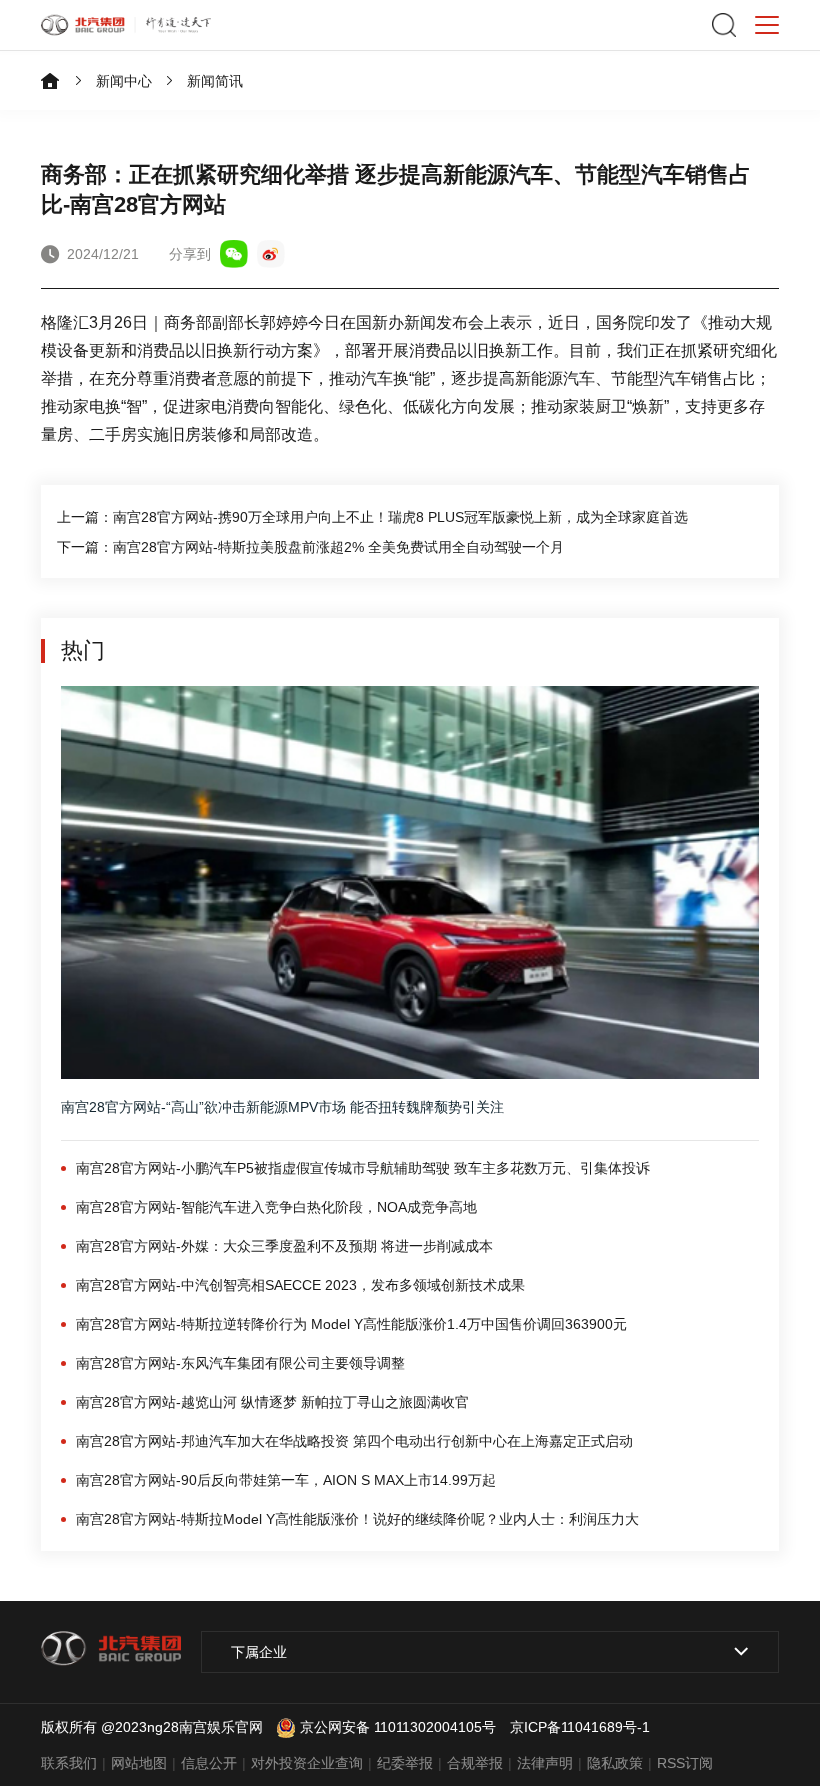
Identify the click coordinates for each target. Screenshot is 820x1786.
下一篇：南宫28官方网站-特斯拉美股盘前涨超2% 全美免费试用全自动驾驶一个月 (310, 547)
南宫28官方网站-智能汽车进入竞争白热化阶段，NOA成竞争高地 (276, 1207)
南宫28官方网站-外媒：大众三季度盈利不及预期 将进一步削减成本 (284, 1246)
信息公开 (209, 1763)
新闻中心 (124, 81)
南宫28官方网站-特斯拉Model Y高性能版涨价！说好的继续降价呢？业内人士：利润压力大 (357, 1519)
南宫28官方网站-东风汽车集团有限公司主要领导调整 (240, 1363)
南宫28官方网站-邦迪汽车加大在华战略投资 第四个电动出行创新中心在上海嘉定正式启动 (354, 1441)
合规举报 (475, 1763)
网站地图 (139, 1763)
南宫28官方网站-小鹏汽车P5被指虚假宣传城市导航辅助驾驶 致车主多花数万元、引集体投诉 (363, 1168)
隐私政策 (615, 1763)
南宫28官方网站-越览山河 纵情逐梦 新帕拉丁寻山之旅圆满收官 (272, 1402)
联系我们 (69, 1763)
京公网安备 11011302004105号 (398, 1727)
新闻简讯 (215, 81)
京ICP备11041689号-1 (580, 1727)
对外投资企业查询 (307, 1763)
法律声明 (545, 1763)
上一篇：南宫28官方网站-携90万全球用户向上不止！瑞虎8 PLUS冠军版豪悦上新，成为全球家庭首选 (372, 517)
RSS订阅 (685, 1763)
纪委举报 (405, 1763)
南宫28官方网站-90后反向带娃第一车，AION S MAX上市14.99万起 (286, 1480)
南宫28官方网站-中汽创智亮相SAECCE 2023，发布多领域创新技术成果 (300, 1285)
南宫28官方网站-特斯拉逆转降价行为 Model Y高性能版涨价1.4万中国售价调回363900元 (351, 1324)
